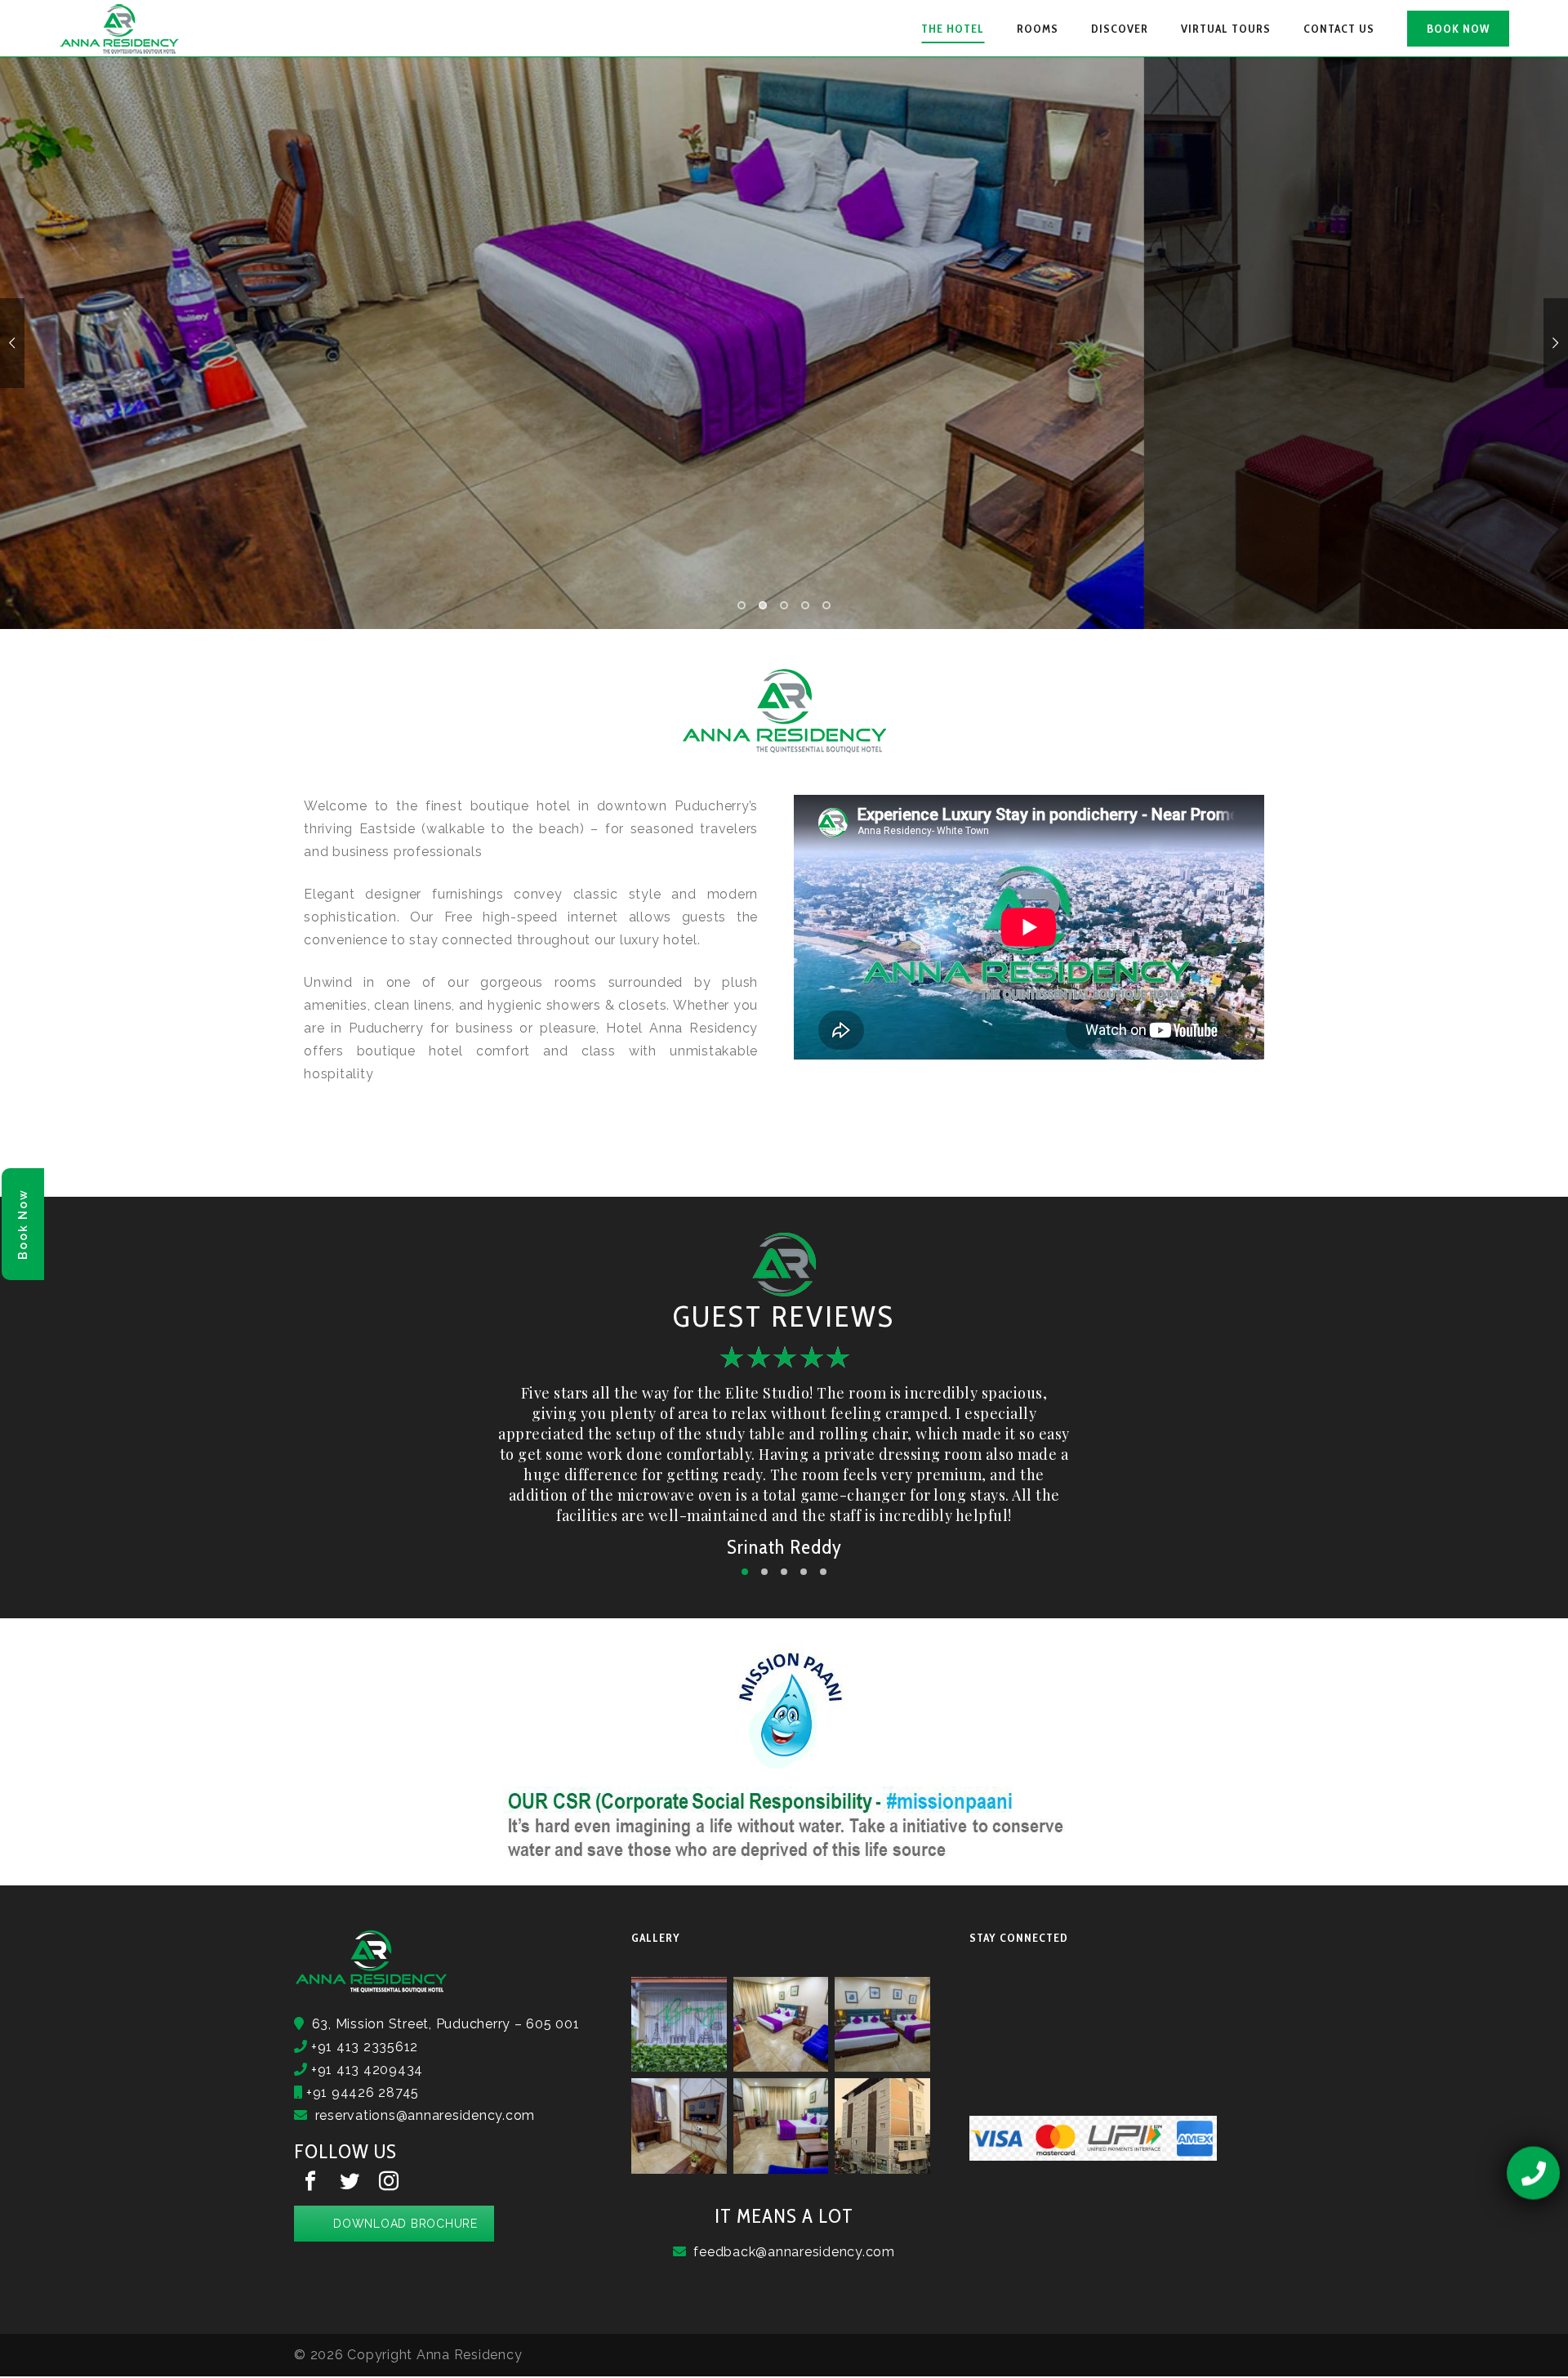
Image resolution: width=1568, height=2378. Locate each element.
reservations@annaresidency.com (425, 2115)
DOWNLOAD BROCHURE (405, 2224)
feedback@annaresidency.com (794, 2252)
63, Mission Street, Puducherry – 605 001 (442, 2024)
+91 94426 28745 (361, 2092)
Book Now (23, 1224)
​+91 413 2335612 (363, 2047)
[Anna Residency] (120, 29)
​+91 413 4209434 (365, 2070)
